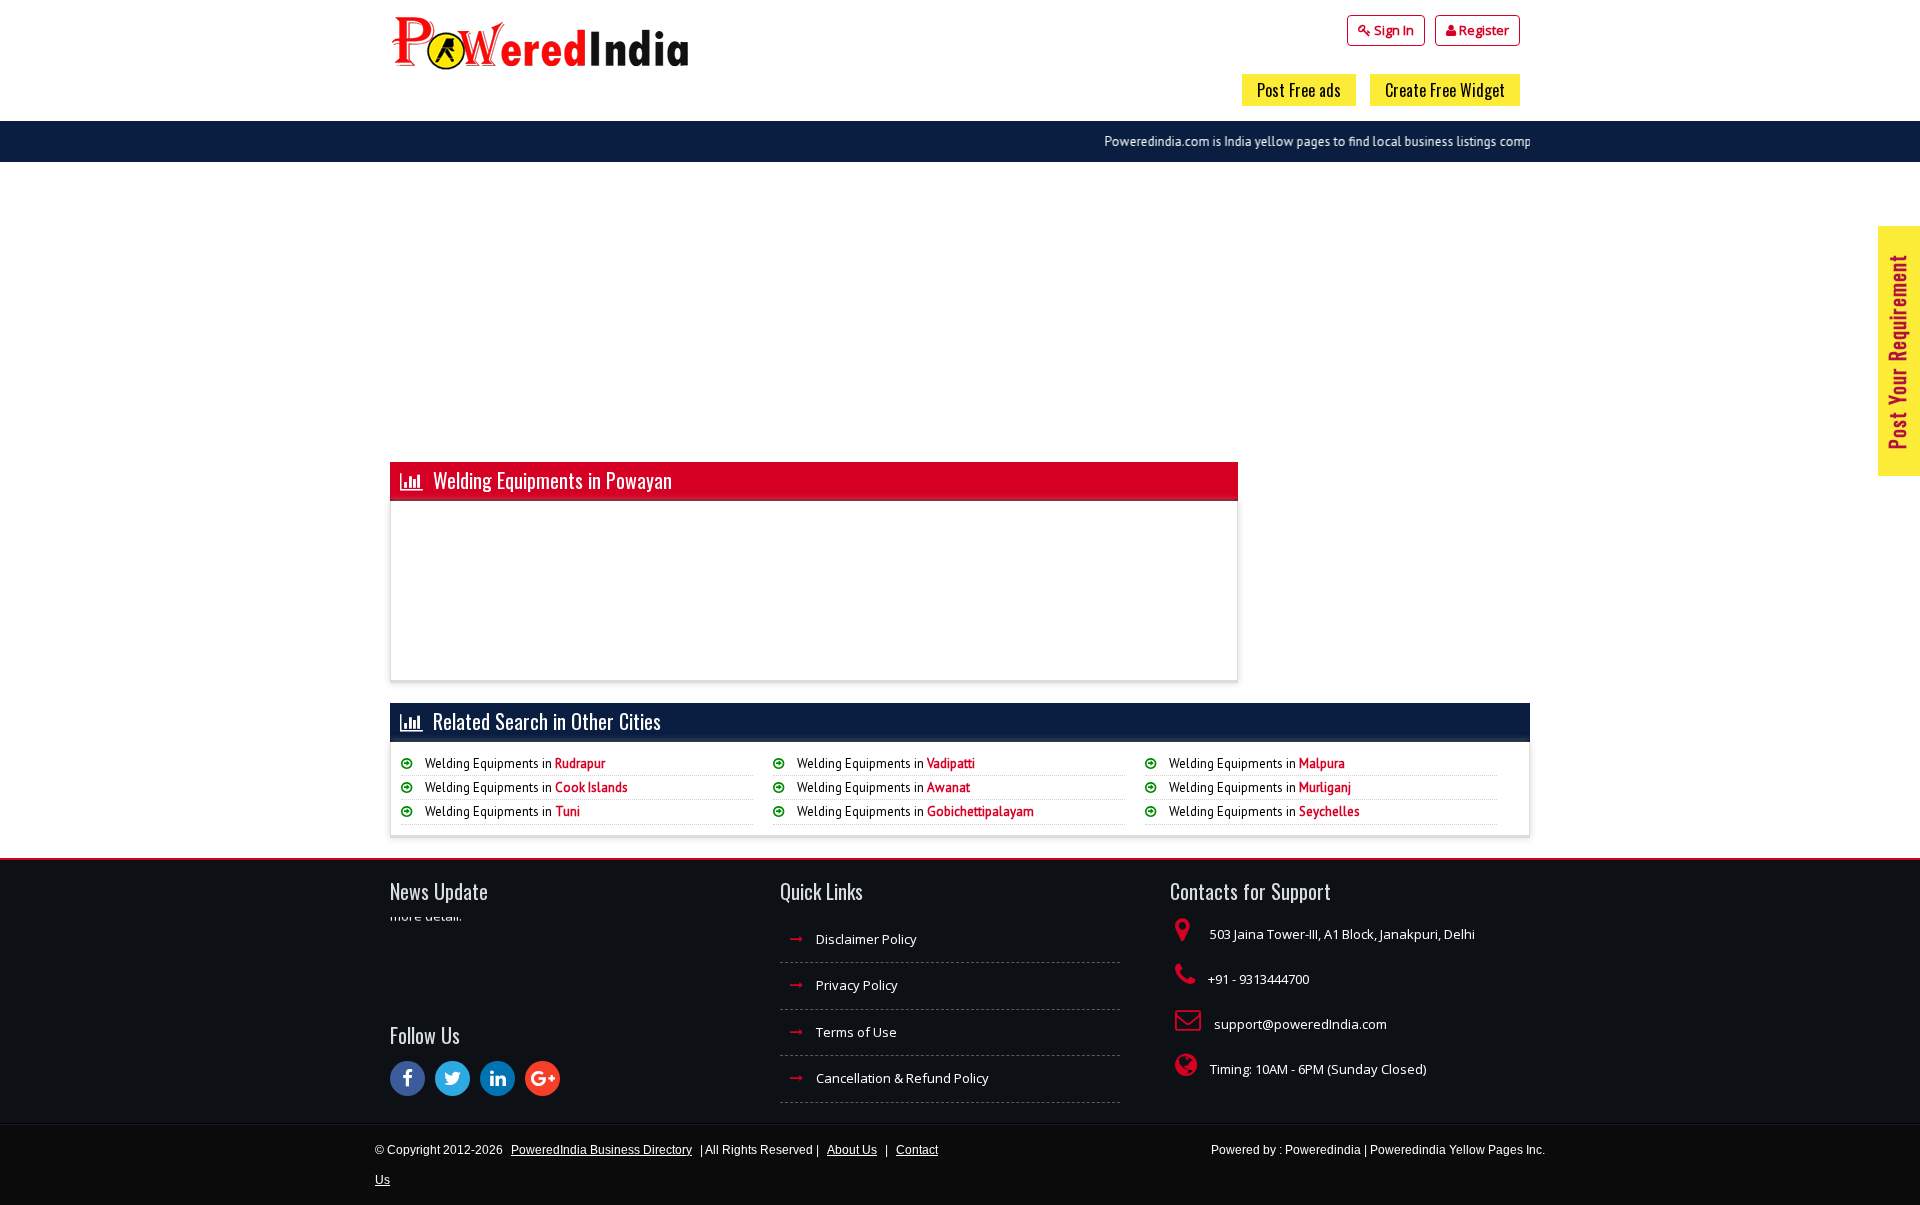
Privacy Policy (855, 985)
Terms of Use (855, 1032)
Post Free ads (1299, 90)
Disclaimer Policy (865, 939)
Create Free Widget (1445, 90)
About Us (852, 1150)
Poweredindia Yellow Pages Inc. (1457, 1150)
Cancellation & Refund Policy (901, 1078)
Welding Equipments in (513, 763)
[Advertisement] (960, 322)
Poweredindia (1323, 1150)
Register (1482, 30)
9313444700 (1274, 979)
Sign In (1392, 30)
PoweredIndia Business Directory (601, 1150)
